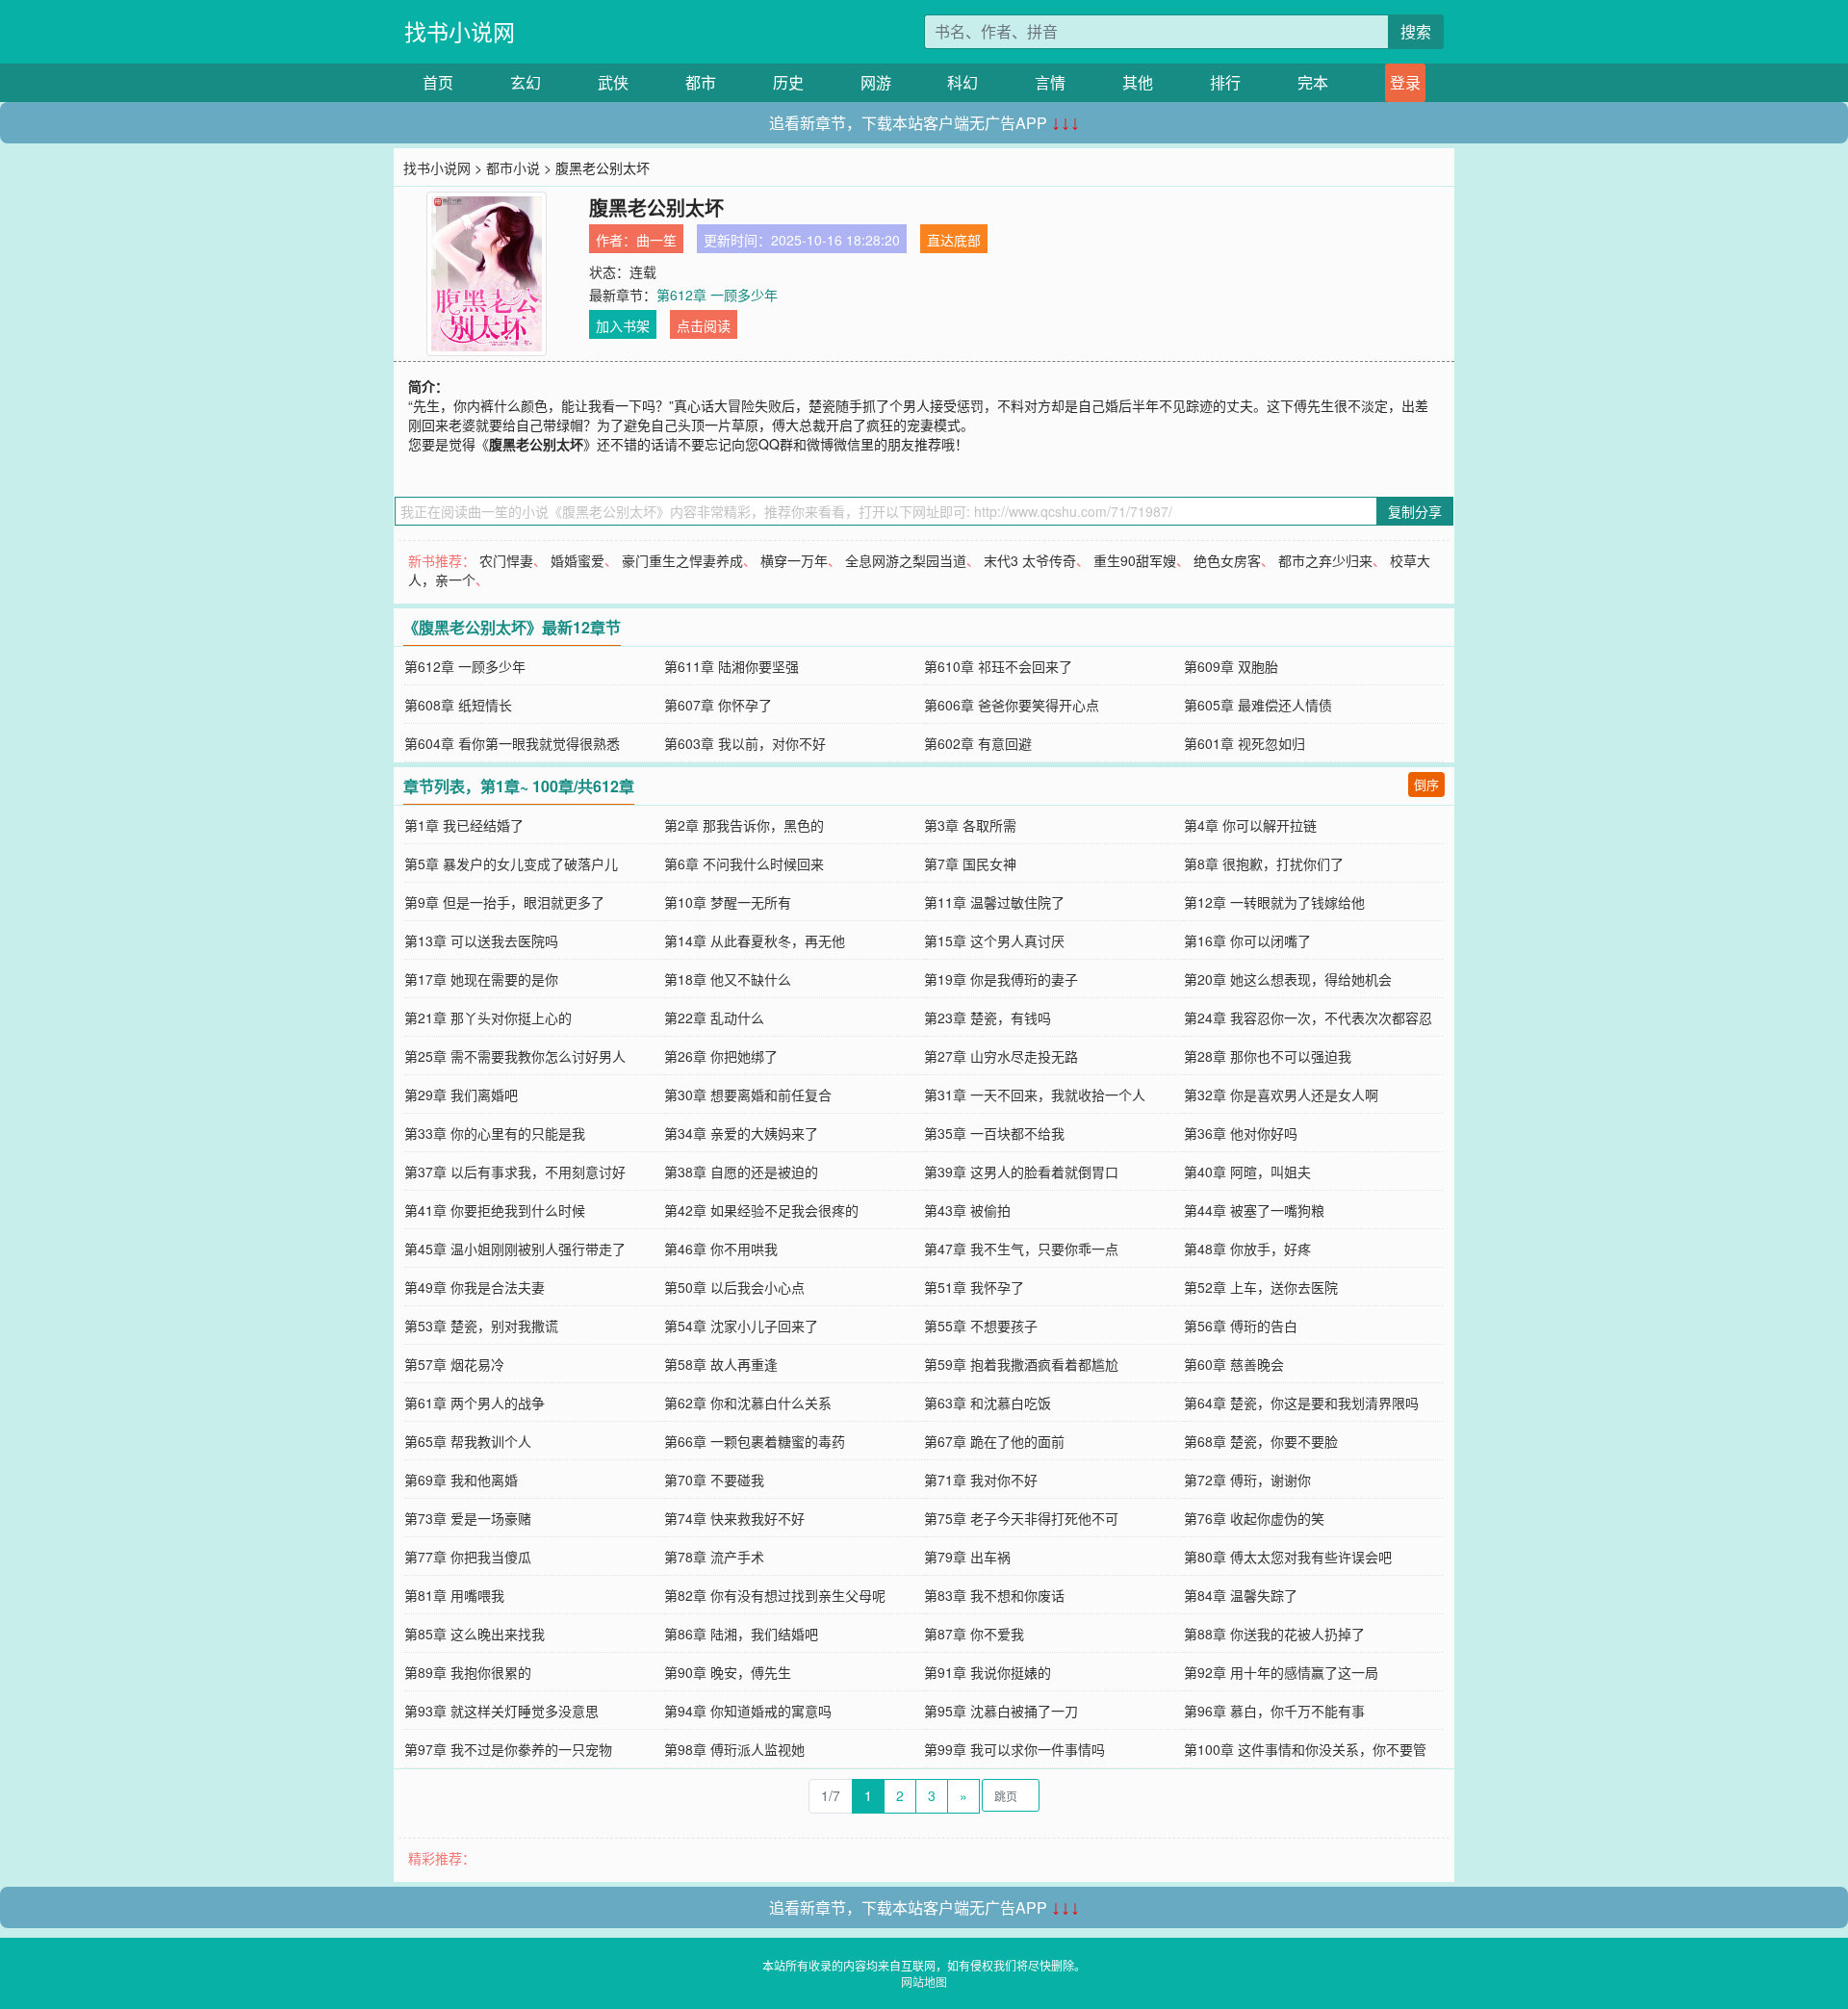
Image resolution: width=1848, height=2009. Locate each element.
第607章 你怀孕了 (718, 705)
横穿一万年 (794, 560)
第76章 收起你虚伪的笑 (1254, 1518)
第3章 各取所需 (970, 825)
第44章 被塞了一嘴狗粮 (1254, 1210)
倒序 (1426, 784)
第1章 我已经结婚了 (464, 825)
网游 (876, 82)
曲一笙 (656, 240)
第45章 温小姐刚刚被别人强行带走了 (515, 1249)
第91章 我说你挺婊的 (988, 1672)
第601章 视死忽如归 (1245, 743)
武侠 (613, 82)
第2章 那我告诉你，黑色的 (744, 825)
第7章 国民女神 (970, 863)
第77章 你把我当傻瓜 (468, 1557)
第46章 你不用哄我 (721, 1249)
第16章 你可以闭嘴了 (1247, 940)
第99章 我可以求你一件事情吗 (1014, 1749)
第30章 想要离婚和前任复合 (748, 1095)
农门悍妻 (506, 560)
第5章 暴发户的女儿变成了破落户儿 (511, 863)
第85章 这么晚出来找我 (475, 1634)
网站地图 (924, 1982)
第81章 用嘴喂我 (454, 1595)
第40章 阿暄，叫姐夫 (1247, 1172)
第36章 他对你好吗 (1241, 1133)
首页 (438, 82)
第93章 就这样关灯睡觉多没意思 (501, 1711)
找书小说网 (460, 31)
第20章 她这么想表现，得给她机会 (1288, 979)
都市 (701, 82)
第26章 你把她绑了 (721, 1056)
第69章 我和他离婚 (461, 1480)
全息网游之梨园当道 (906, 560)
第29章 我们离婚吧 (461, 1095)
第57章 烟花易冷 (454, 1364)
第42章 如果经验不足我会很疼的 (761, 1210)
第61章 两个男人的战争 (475, 1403)
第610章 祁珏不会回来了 (998, 666)
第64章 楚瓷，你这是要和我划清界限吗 (1301, 1403)
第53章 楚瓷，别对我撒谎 (481, 1326)
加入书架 (623, 325)
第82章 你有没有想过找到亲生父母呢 (775, 1595)
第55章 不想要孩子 (981, 1326)
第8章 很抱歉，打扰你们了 (1264, 863)
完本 (1313, 82)
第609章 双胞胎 (1231, 666)
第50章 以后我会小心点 (734, 1287)
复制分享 (1415, 511)
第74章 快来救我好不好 (734, 1518)
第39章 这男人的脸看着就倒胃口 (1021, 1172)
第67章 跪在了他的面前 (994, 1441)
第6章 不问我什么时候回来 (744, 863)
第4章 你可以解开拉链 (1250, 825)
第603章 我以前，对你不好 (745, 743)
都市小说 (513, 167)
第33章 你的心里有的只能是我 (495, 1133)
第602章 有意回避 (978, 743)
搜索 (1416, 31)
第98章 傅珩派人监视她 (734, 1749)
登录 (1405, 82)
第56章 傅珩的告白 (1241, 1326)
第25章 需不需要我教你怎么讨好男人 (515, 1056)
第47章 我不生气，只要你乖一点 (1021, 1249)
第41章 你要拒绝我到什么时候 (495, 1210)
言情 (1050, 82)
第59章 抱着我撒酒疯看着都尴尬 (1021, 1364)
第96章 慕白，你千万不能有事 (1274, 1711)
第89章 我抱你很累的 (468, 1672)
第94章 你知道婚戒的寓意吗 (748, 1711)
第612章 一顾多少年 (717, 295)
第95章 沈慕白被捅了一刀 (1001, 1711)
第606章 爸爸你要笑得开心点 (1012, 705)
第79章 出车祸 (967, 1557)
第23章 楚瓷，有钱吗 (988, 1017)
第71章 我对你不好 (981, 1480)
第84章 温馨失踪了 (1241, 1595)
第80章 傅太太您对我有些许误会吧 (1288, 1557)
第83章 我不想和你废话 (994, 1595)
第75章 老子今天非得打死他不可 (1021, 1518)
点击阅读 (704, 325)
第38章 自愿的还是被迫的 (741, 1172)
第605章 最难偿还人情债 (1258, 705)
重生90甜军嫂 (1135, 560)
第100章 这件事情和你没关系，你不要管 (1305, 1749)
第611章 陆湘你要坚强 (731, 666)
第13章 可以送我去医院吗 (481, 940)
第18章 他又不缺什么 (728, 979)
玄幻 (526, 82)
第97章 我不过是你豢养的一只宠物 (508, 1749)
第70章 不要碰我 (714, 1480)
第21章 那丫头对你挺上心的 (488, 1017)
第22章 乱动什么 (714, 1017)
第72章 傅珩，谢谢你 (1247, 1480)
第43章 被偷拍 (967, 1210)
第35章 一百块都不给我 (994, 1133)
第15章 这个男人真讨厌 (994, 940)
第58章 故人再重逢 (721, 1364)
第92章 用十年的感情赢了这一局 (1281, 1672)
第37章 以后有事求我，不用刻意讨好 (515, 1172)
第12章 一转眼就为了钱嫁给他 (1274, 902)
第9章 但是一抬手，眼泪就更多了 (504, 902)
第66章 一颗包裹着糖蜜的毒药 (755, 1441)
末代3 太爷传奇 (1030, 560)
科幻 (962, 82)
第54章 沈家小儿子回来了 (741, 1326)
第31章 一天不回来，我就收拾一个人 (1035, 1095)
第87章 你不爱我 (974, 1634)
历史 (788, 82)
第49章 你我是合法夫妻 (475, 1287)
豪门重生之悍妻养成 (682, 560)
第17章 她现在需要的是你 (481, 979)
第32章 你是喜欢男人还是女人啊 (1281, 1095)
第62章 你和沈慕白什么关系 (748, 1403)
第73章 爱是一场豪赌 (468, 1518)
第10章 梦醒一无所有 (728, 902)
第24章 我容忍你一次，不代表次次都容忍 (1308, 1017)
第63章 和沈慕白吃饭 (988, 1403)
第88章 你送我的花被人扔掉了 (1274, 1634)
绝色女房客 (1227, 560)
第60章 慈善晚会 (1234, 1364)
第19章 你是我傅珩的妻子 (1001, 979)
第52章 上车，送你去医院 (1261, 1287)
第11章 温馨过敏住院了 (994, 902)
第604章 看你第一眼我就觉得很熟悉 (512, 743)
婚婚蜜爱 (577, 560)
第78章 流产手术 (714, 1557)
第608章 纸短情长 (458, 705)
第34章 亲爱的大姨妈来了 (741, 1133)
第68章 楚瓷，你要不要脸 (1261, 1441)
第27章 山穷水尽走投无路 (1001, 1056)
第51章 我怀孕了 (974, 1287)
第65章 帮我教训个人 (468, 1441)
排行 (1225, 82)
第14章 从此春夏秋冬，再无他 (755, 940)
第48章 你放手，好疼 (1247, 1249)
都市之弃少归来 (1325, 560)
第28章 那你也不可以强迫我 (1268, 1056)
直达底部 (954, 240)
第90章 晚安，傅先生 (728, 1672)
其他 (1138, 82)
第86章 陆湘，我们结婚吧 (741, 1634)
